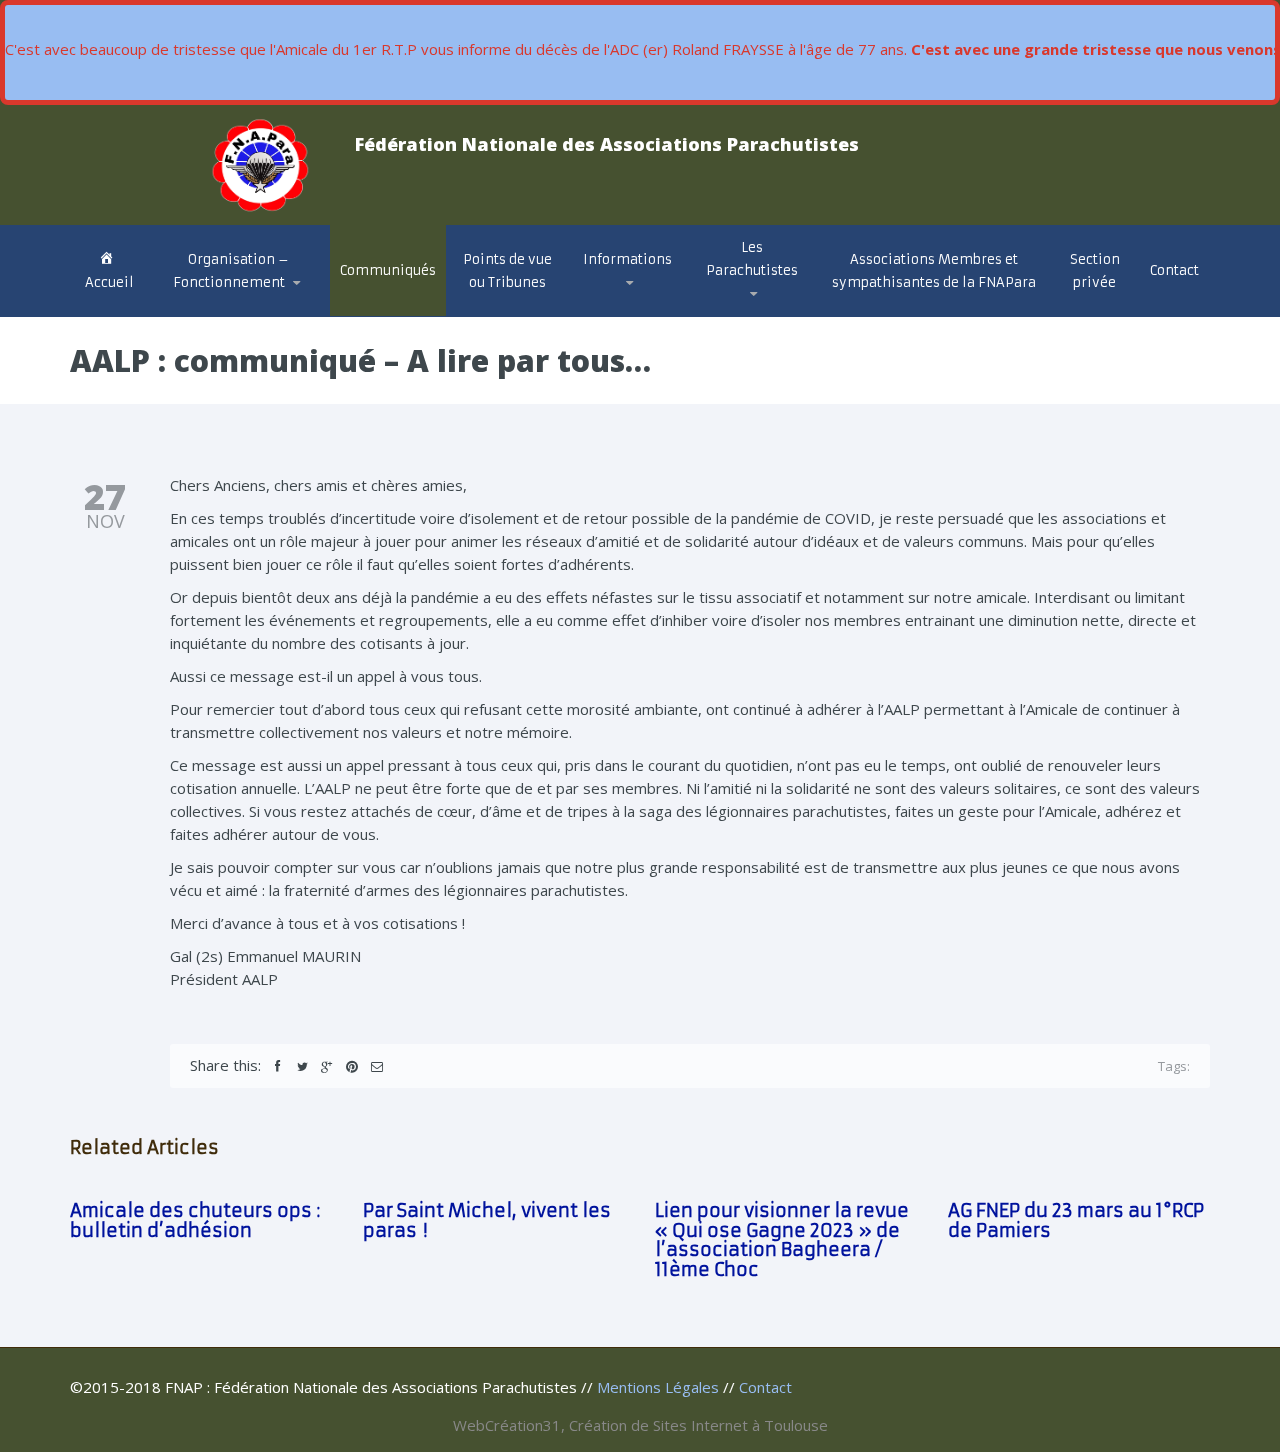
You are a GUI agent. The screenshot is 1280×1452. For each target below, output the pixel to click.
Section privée (1095, 271)
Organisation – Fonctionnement (231, 271)
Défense (623, 311)
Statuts (207, 307)
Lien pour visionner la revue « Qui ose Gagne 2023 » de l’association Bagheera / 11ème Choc (782, 1240)
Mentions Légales (658, 1387)
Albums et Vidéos (774, 311)
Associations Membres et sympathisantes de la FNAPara (934, 271)
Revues (739, 308)
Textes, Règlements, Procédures (620, 306)
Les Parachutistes (752, 259)
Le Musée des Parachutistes (778, 303)
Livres (736, 306)
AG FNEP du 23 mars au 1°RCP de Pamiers (1076, 1220)
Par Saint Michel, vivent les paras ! (487, 1220)
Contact (1174, 270)
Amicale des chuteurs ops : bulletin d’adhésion (195, 1220)
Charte (201, 309)
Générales (630, 315)
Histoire (739, 315)
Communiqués (388, 270)
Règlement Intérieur (246, 304)
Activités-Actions (654, 308)
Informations (627, 259)
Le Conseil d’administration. (237, 313)
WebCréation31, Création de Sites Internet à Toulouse (640, 1425)
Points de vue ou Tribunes (507, 271)
